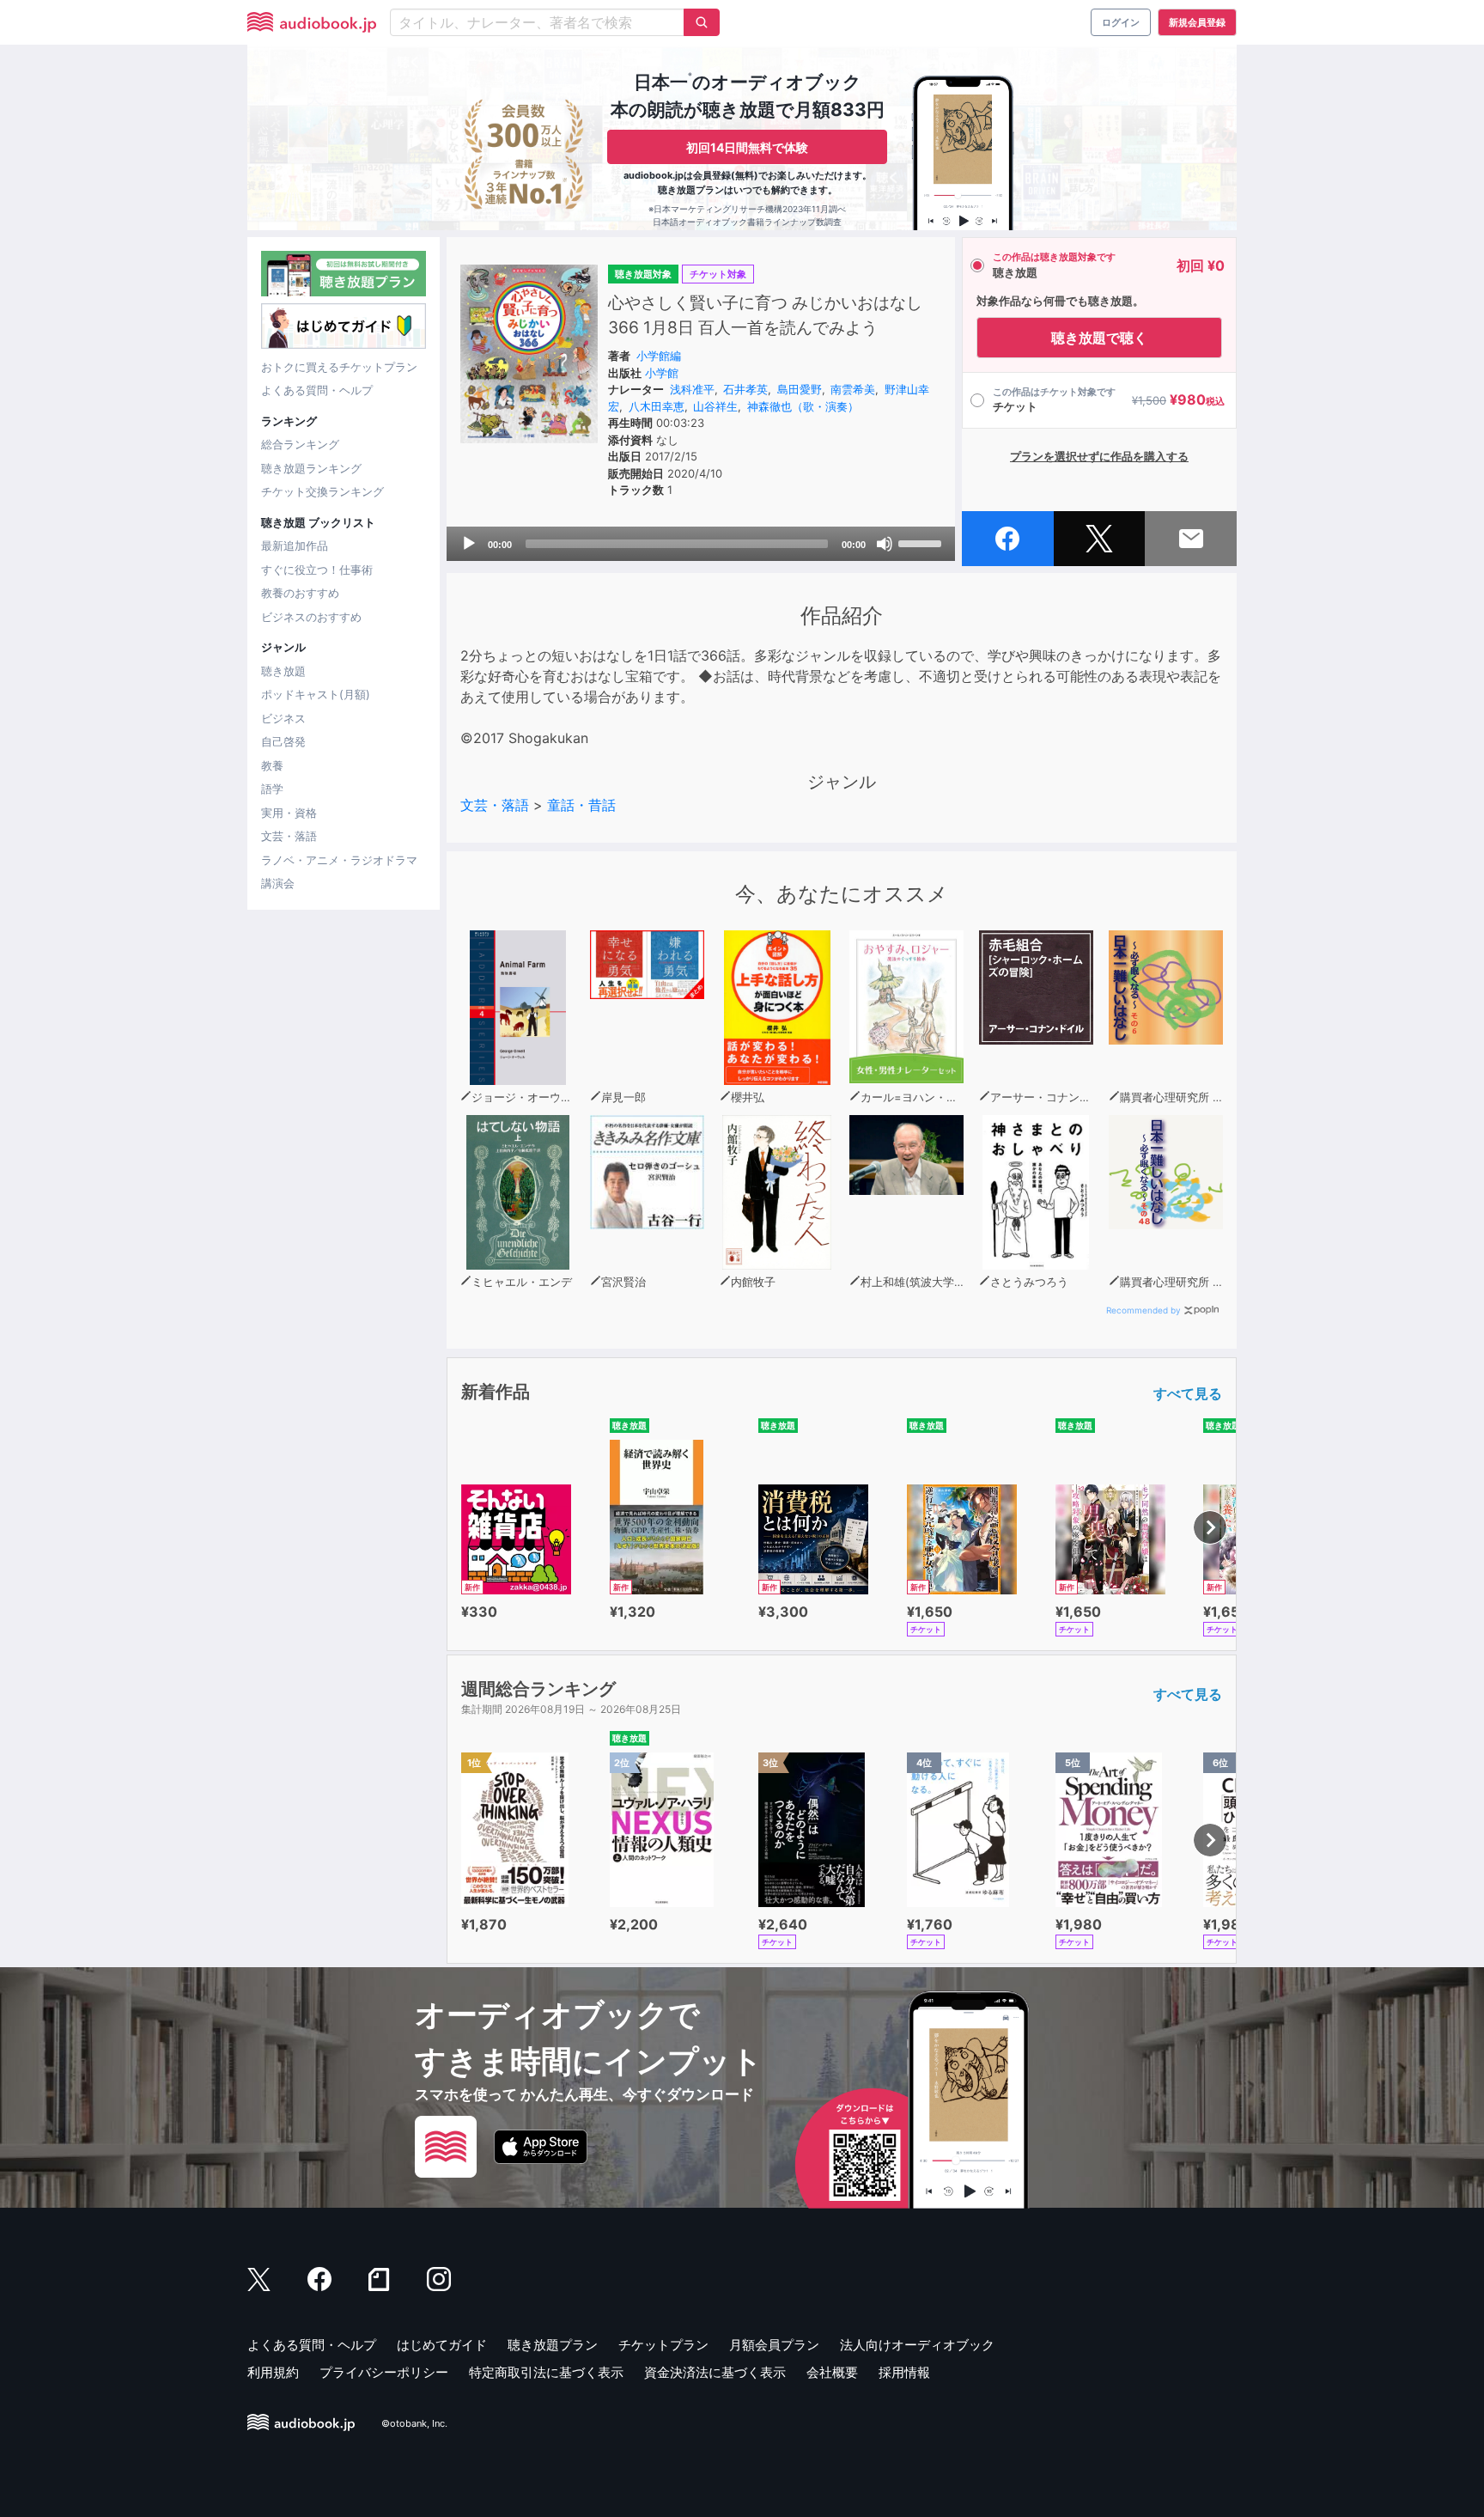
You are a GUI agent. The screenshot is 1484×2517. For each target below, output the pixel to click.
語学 (272, 789)
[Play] (469, 544)
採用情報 (904, 2372)
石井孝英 (745, 389)
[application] (701, 544)
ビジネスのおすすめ (311, 617)
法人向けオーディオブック (917, 2345)
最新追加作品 (295, 545)
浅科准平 (692, 389)
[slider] (922, 542)
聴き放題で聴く (1099, 338)
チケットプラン (663, 2345)
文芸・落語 (289, 836)
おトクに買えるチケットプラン (339, 367)
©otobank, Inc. (414, 2423)
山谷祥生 (715, 406)
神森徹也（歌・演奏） (803, 406)
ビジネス (283, 718)
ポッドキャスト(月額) (316, 694)
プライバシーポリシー (384, 2372)
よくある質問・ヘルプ (317, 390)
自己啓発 (283, 741)
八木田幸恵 (657, 406)
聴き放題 (283, 671)
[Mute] (885, 544)
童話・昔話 (581, 805)
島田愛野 (800, 389)
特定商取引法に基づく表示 (546, 2372)
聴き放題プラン (553, 2345)
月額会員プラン (774, 2345)
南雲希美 (853, 389)
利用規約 (273, 2372)
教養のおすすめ (300, 593)
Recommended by (1143, 1310)
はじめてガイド (442, 2345)
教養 (272, 765)
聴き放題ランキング (311, 468)
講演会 (278, 883)
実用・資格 (289, 813)
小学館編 (659, 356)
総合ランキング (300, 444)
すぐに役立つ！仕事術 (317, 570)
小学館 (662, 373)
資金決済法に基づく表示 (715, 2372)
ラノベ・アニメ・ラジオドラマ (339, 860)
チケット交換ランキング (322, 491)
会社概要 (832, 2372)
